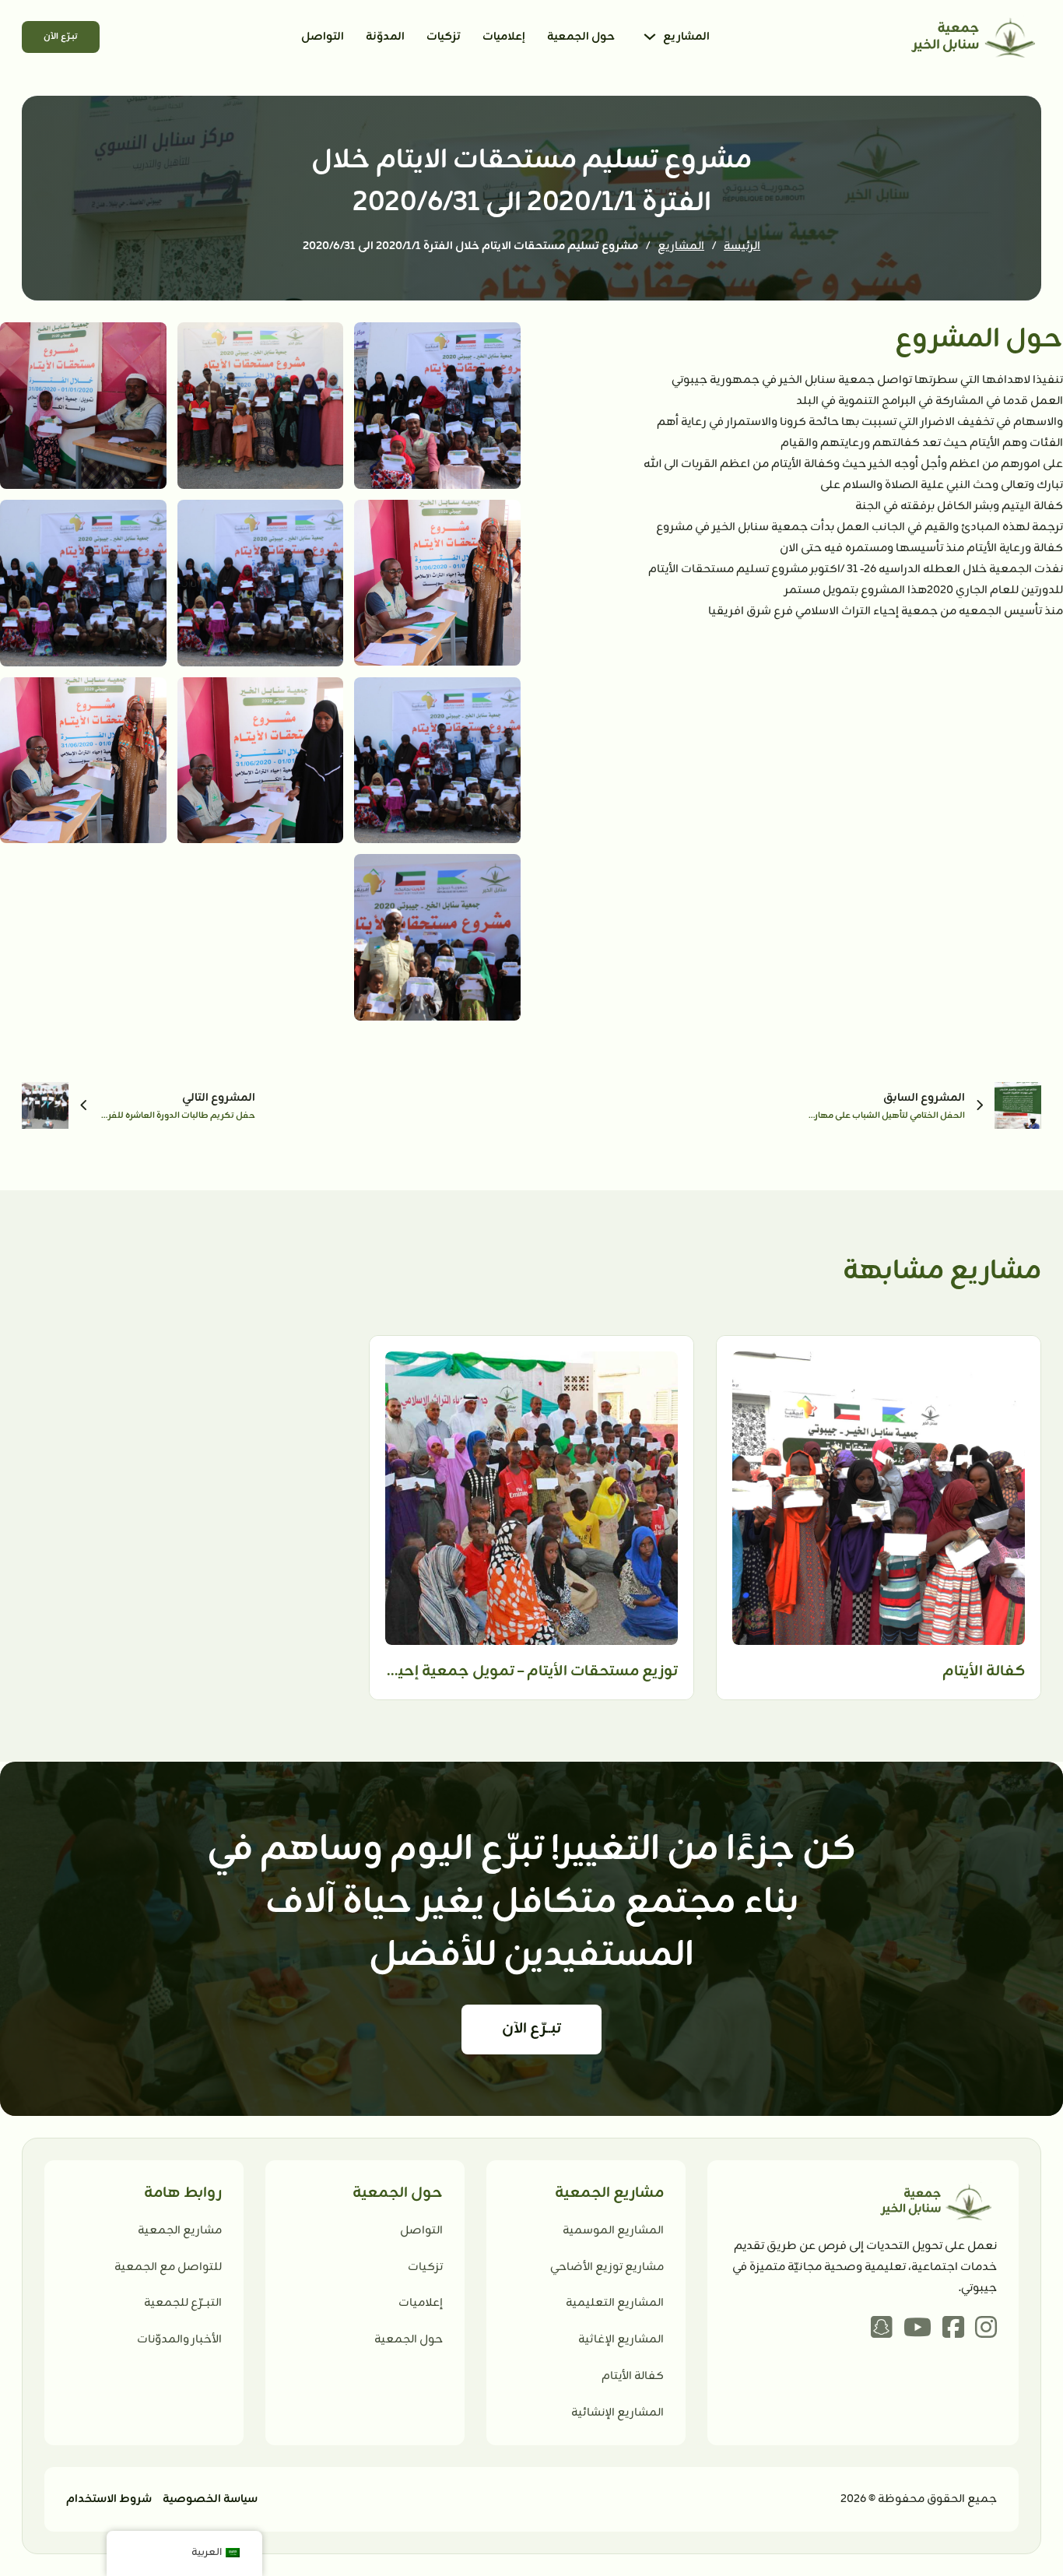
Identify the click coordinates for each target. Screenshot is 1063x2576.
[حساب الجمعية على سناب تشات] (882, 2329)
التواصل (323, 37)
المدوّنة (385, 37)
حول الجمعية (581, 37)
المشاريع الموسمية (613, 2231)
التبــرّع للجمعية (183, 2303)
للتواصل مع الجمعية (168, 2267)
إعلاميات (504, 37)
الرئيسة (742, 246)
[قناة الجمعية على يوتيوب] (917, 2329)
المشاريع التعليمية (615, 2303)
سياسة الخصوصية (210, 2499)
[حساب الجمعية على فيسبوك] (953, 2329)
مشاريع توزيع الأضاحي (607, 2267)
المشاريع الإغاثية (621, 2340)
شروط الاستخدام (109, 2499)
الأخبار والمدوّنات (179, 2340)
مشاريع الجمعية (180, 2231)
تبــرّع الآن (61, 37)
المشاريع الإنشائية (617, 2413)
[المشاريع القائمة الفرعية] (650, 37)
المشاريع (686, 37)
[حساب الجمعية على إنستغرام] (986, 2329)
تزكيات (444, 37)
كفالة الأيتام (633, 2376)
